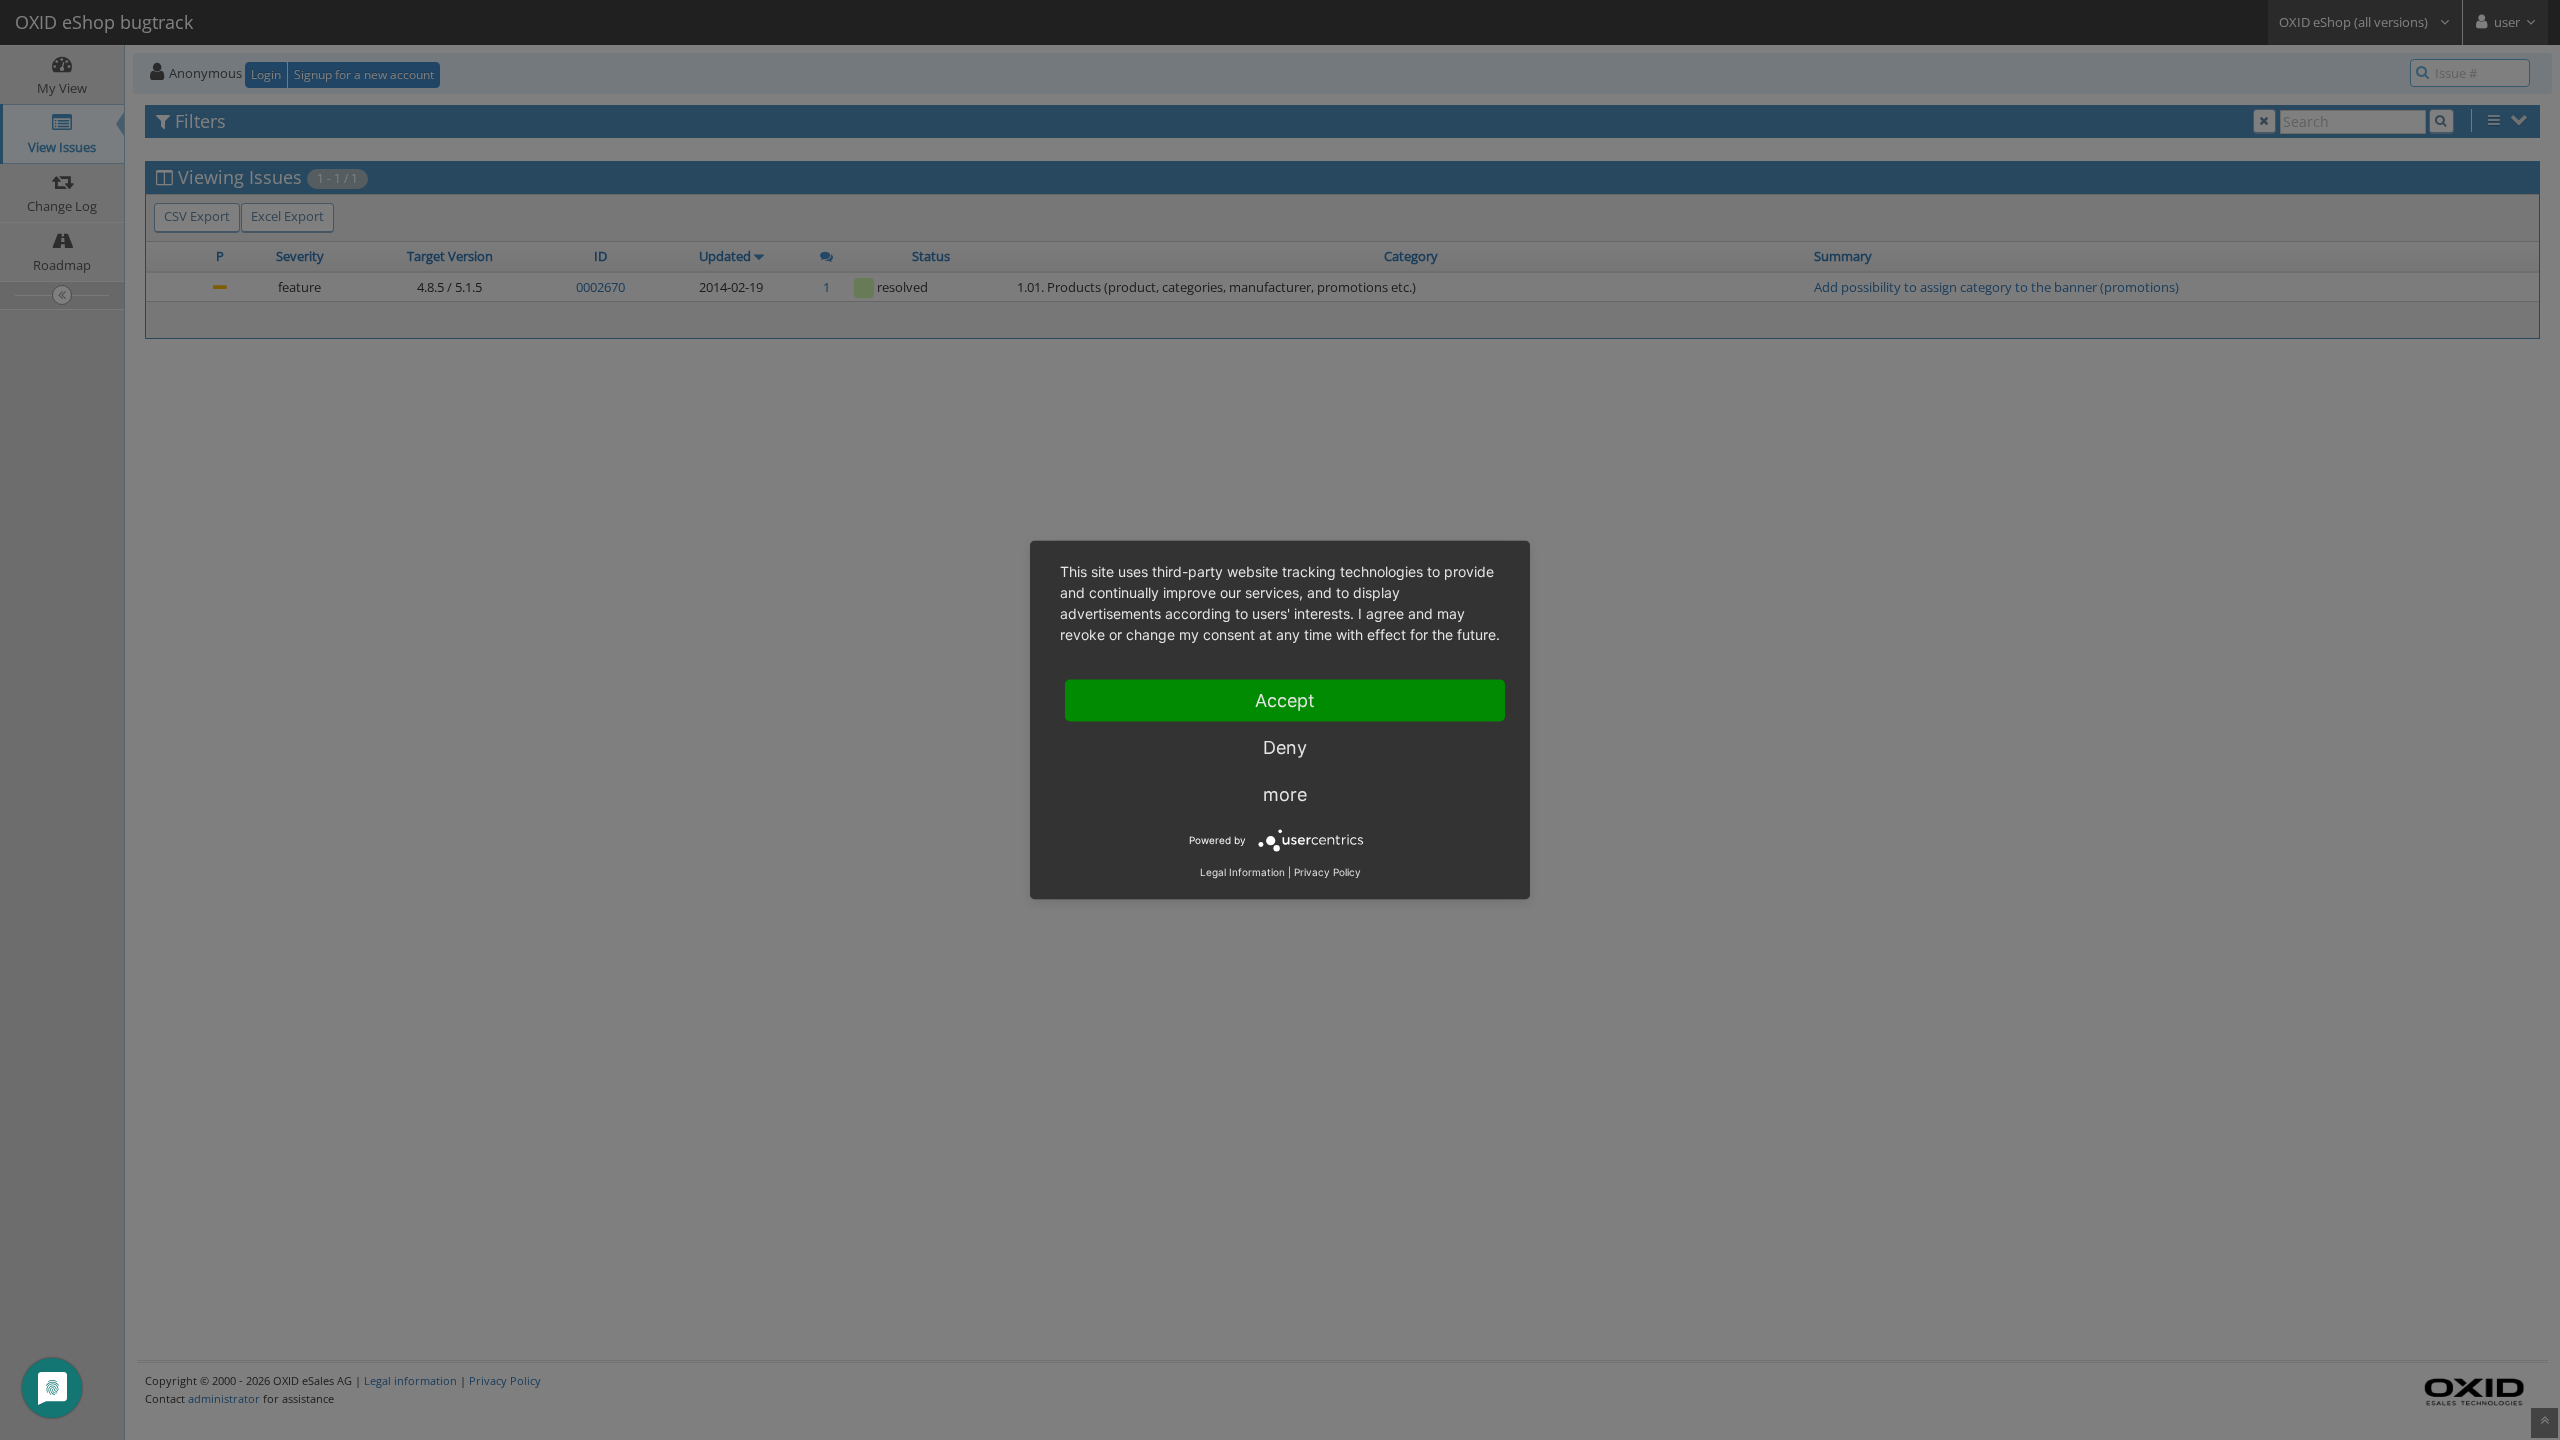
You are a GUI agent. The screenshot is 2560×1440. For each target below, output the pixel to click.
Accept (1285, 700)
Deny (1285, 747)
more (1285, 794)
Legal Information (1242, 872)
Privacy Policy (1327, 872)
